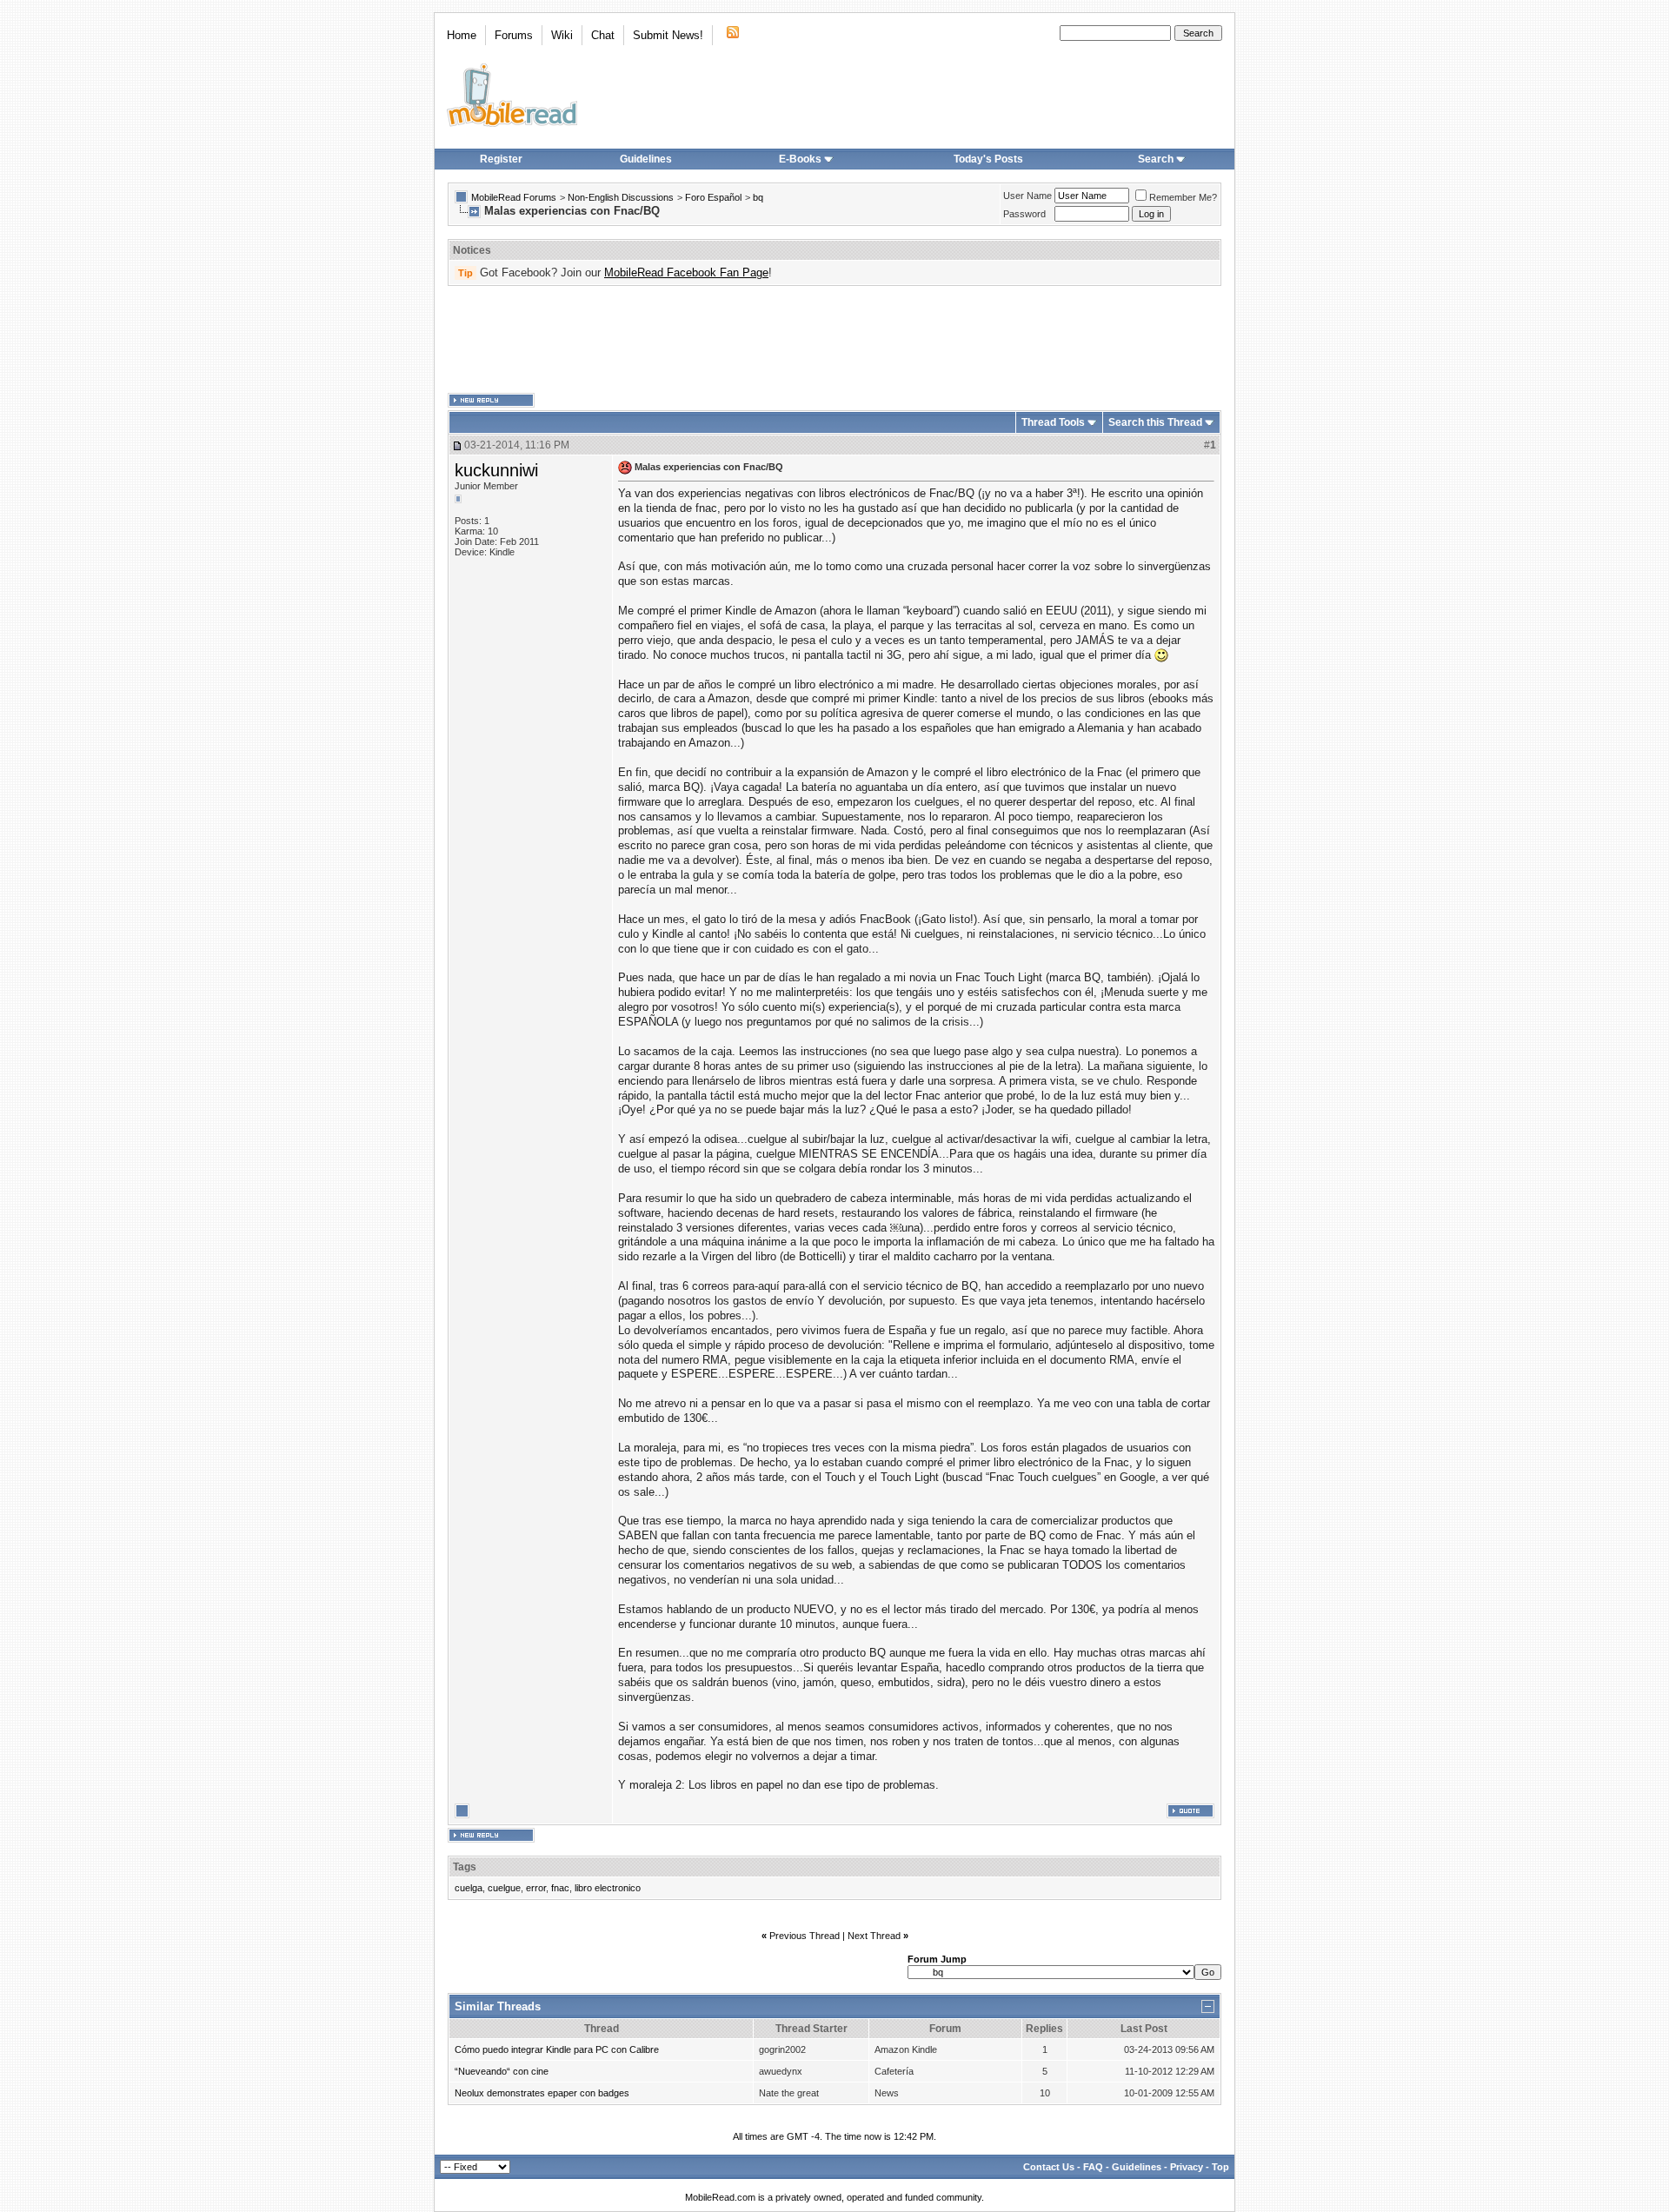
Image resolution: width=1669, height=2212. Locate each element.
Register (501, 159)
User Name (1027, 196)
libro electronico (608, 1888)
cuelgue (504, 1888)
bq (758, 197)
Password (1024, 214)
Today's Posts (988, 159)
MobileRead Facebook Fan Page (686, 272)
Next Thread (874, 1936)
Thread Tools (1053, 422)
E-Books (800, 159)
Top (1220, 2167)
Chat (603, 35)
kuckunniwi (496, 470)
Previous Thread (805, 1936)
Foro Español (713, 197)
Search (1156, 159)
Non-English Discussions (621, 197)
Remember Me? (1183, 197)
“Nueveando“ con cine (502, 2071)
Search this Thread (1155, 422)
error (536, 1888)
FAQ (1093, 2167)
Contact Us (1049, 2167)
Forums (514, 35)
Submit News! (668, 35)
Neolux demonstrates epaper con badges (542, 2093)
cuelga (469, 1888)
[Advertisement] (834, 340)
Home (462, 35)
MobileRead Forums (514, 197)
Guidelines (646, 159)
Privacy (1187, 2167)
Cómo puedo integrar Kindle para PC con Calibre (557, 2049)
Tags (465, 1867)
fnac (560, 1888)
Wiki (562, 35)
